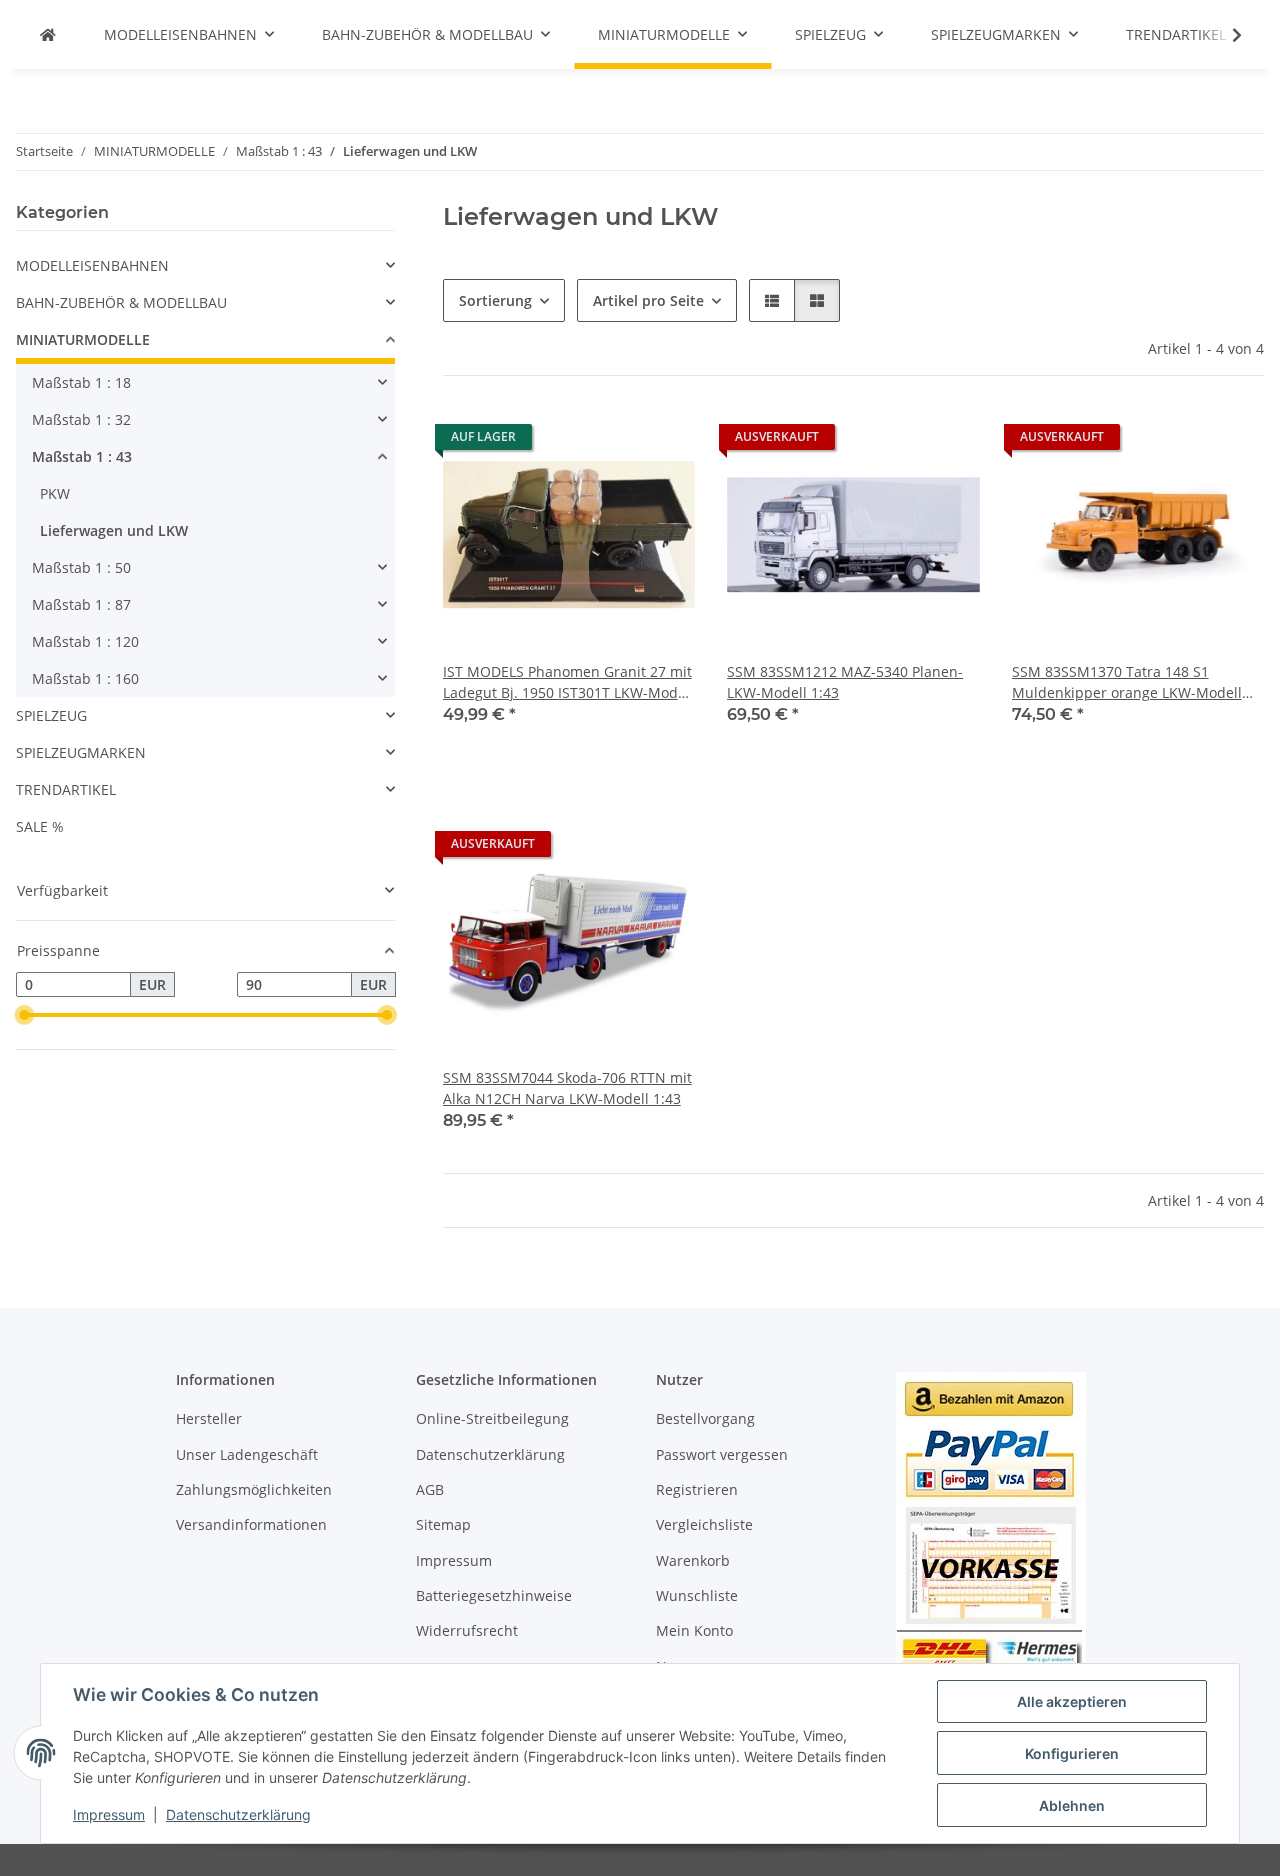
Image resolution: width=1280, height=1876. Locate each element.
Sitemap (443, 1524)
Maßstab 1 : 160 (85, 678)
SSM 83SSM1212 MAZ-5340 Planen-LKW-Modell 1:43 (845, 682)
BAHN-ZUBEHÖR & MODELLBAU (121, 302)
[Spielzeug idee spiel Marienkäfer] (48, 34)
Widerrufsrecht (467, 1630)
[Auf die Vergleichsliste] (609, 442)
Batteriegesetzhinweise (494, 1595)
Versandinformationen (251, 1524)
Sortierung (495, 300)
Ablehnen (1072, 1805)
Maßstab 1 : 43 (82, 456)
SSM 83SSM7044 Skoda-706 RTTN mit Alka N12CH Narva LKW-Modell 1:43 (567, 1088)
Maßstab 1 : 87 (81, 604)
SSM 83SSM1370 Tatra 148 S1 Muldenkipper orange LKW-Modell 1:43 (1127, 682)
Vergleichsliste (704, 1524)
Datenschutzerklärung (238, 1814)
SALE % (40, 826)
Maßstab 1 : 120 (85, 641)
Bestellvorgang (705, 1418)
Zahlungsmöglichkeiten (254, 1489)
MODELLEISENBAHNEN (92, 265)
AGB (430, 1489)
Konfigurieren (1072, 1753)
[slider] (24, 1015)
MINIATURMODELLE (83, 339)
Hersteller (209, 1418)
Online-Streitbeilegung (492, 1418)
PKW (55, 493)
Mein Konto (694, 1630)
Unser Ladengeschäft (247, 1454)
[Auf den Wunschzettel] (661, 442)
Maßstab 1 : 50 (81, 567)
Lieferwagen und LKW (114, 530)
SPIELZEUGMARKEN (81, 752)
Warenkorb (693, 1560)
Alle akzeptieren (1072, 1701)
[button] (1224, 35)
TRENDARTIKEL (66, 789)
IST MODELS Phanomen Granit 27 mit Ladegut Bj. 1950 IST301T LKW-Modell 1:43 (568, 682)
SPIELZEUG (51, 715)
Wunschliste (697, 1595)
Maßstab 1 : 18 (81, 382)
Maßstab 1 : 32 (81, 419)
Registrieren (697, 1489)
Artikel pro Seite (648, 300)
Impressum (109, 1814)
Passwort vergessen (722, 1454)
